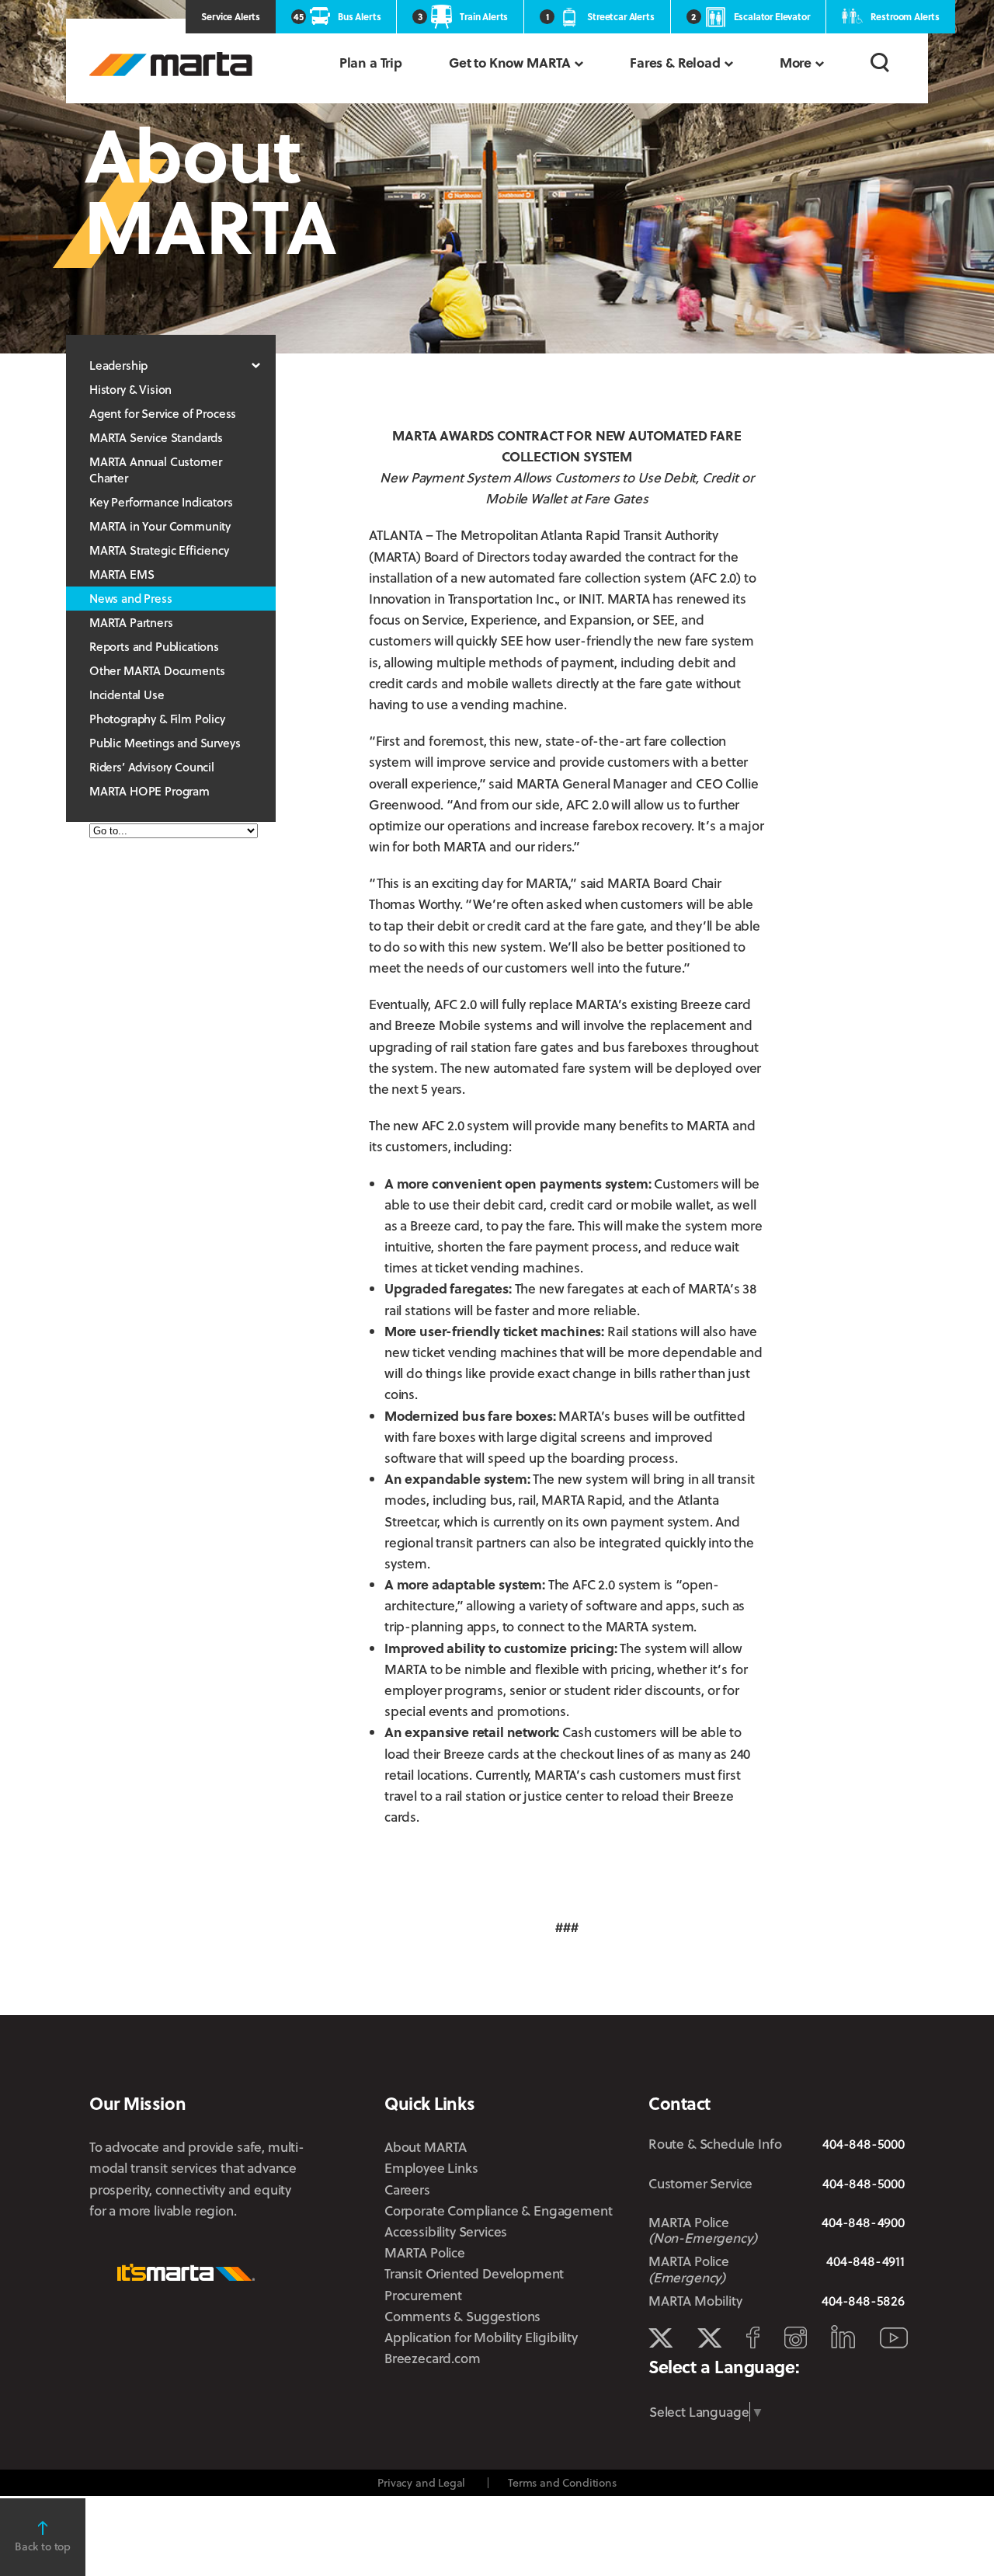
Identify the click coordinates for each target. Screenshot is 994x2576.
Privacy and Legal (421, 2482)
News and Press (131, 598)
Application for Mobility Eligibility (481, 2337)
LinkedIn (843, 2337)
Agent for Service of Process (163, 413)
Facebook (753, 2338)
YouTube (894, 2338)
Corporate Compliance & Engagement (498, 2210)
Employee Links (431, 2168)
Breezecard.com (433, 2358)
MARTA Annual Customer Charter (155, 470)
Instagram (796, 2338)
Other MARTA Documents (157, 670)
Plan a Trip (371, 63)
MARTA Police (425, 2252)
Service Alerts (231, 16)
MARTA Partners (131, 622)
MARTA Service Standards (156, 437)
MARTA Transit (660, 2338)
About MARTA (426, 2147)
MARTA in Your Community (160, 526)
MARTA (171, 64)
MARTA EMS (122, 574)
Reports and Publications (154, 646)
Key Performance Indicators (161, 502)
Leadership (118, 365)
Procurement (423, 2295)
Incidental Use (127, 694)
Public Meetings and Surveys (165, 743)
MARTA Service (709, 2338)
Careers (407, 2190)
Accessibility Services (446, 2231)
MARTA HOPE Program (149, 791)
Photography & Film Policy (157, 719)
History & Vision (130, 389)
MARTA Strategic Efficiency (159, 550)
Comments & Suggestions (462, 2316)
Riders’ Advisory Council (152, 767)
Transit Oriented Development (474, 2273)
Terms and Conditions (562, 2482)
